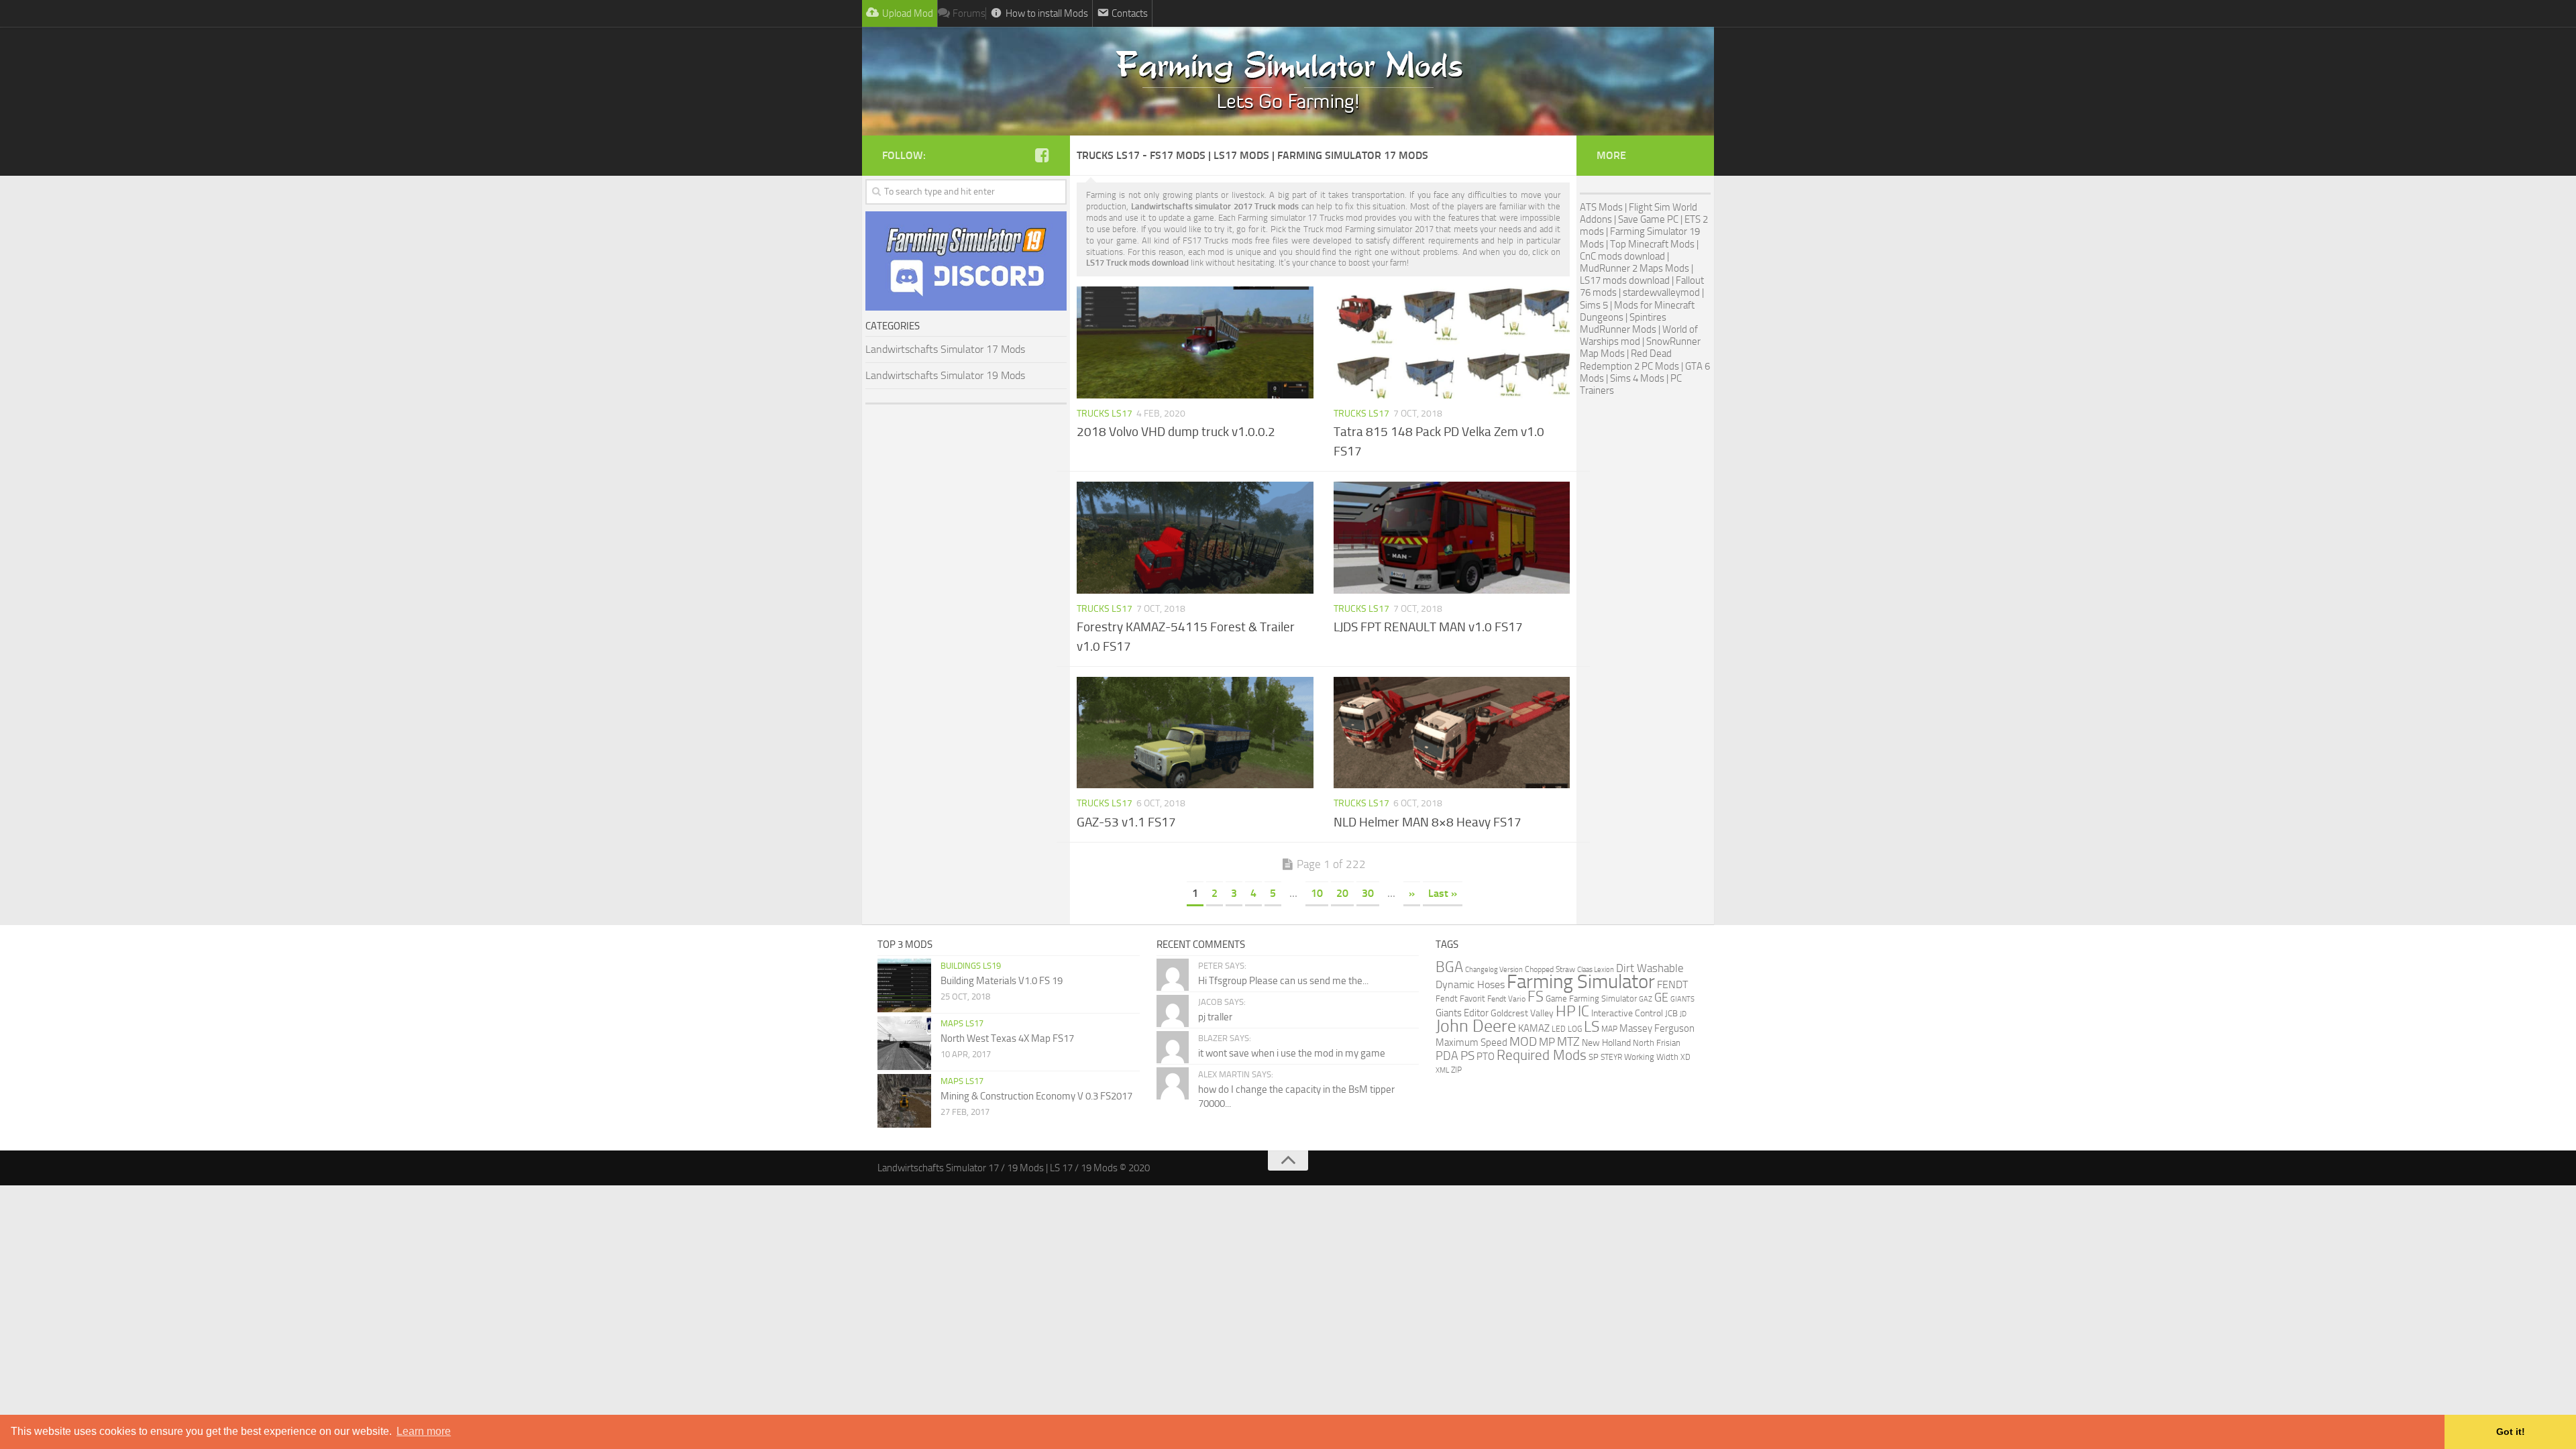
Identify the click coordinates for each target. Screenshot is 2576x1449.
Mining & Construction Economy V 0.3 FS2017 (1036, 1096)
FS (1536, 997)
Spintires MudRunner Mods (1623, 323)
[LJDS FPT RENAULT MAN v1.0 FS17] (1452, 537)
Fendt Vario (1506, 999)
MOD (1523, 1042)
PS (1467, 1056)
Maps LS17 (962, 1023)
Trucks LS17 (1105, 414)
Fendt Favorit (1460, 999)
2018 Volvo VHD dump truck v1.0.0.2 (1176, 432)
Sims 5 (1594, 305)
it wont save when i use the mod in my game (1292, 1053)
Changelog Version (1494, 969)
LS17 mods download (1625, 280)
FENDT (1672, 985)
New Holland (1606, 1043)
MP (1547, 1042)
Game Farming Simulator (1591, 999)
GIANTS (1682, 999)
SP (1594, 1057)
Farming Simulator (1581, 982)
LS (1592, 1027)
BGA (1449, 967)
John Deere (1476, 1026)
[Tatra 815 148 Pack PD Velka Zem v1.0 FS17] (1452, 342)
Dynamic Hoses (1470, 985)
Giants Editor (1462, 1013)
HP (1566, 1011)
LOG (1575, 1029)
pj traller (1215, 1017)
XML (1442, 1070)
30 (1368, 893)
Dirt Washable (1650, 968)
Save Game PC (1648, 219)
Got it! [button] (2511, 1432)
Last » (1443, 893)
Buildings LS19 (971, 966)
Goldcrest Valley (1522, 1013)
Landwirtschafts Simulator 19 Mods (945, 375)
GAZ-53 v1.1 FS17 (1126, 822)
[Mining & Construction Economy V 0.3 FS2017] (904, 1101)
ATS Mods (1601, 207)
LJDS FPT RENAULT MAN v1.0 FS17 (1428, 627)
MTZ (1568, 1042)
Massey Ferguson (1657, 1028)
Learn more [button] (424, 1431)
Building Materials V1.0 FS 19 (1002, 981)
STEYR (1611, 1057)
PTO (1486, 1057)
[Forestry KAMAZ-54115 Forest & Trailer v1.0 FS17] (1195, 537)
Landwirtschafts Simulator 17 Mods (945, 349)
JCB (1671, 1013)
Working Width (1651, 1057)
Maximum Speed (1471, 1042)
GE (1661, 998)
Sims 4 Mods (1637, 378)
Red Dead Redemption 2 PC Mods (1629, 360)
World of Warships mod (1639, 335)
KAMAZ (1534, 1028)
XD (1685, 1057)
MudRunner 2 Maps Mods (1634, 268)
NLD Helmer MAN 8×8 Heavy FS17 (1428, 822)
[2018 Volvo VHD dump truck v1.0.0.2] (1195, 342)
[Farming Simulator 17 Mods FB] (1042, 155)
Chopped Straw (1550, 969)
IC (1584, 1011)
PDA (1447, 1056)
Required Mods (1542, 1055)
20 (1342, 893)
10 (1317, 893)
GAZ (1646, 999)
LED (1559, 1029)
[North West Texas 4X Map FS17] (904, 1043)
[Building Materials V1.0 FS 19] (904, 985)
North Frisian (1657, 1043)
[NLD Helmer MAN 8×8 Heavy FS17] (1452, 733)
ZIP (1456, 1070)
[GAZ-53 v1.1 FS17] (1195, 733)
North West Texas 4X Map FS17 (1007, 1038)
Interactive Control (1627, 1013)
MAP (1609, 1029)
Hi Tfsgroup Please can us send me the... (1283, 981)
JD (1683, 1014)
